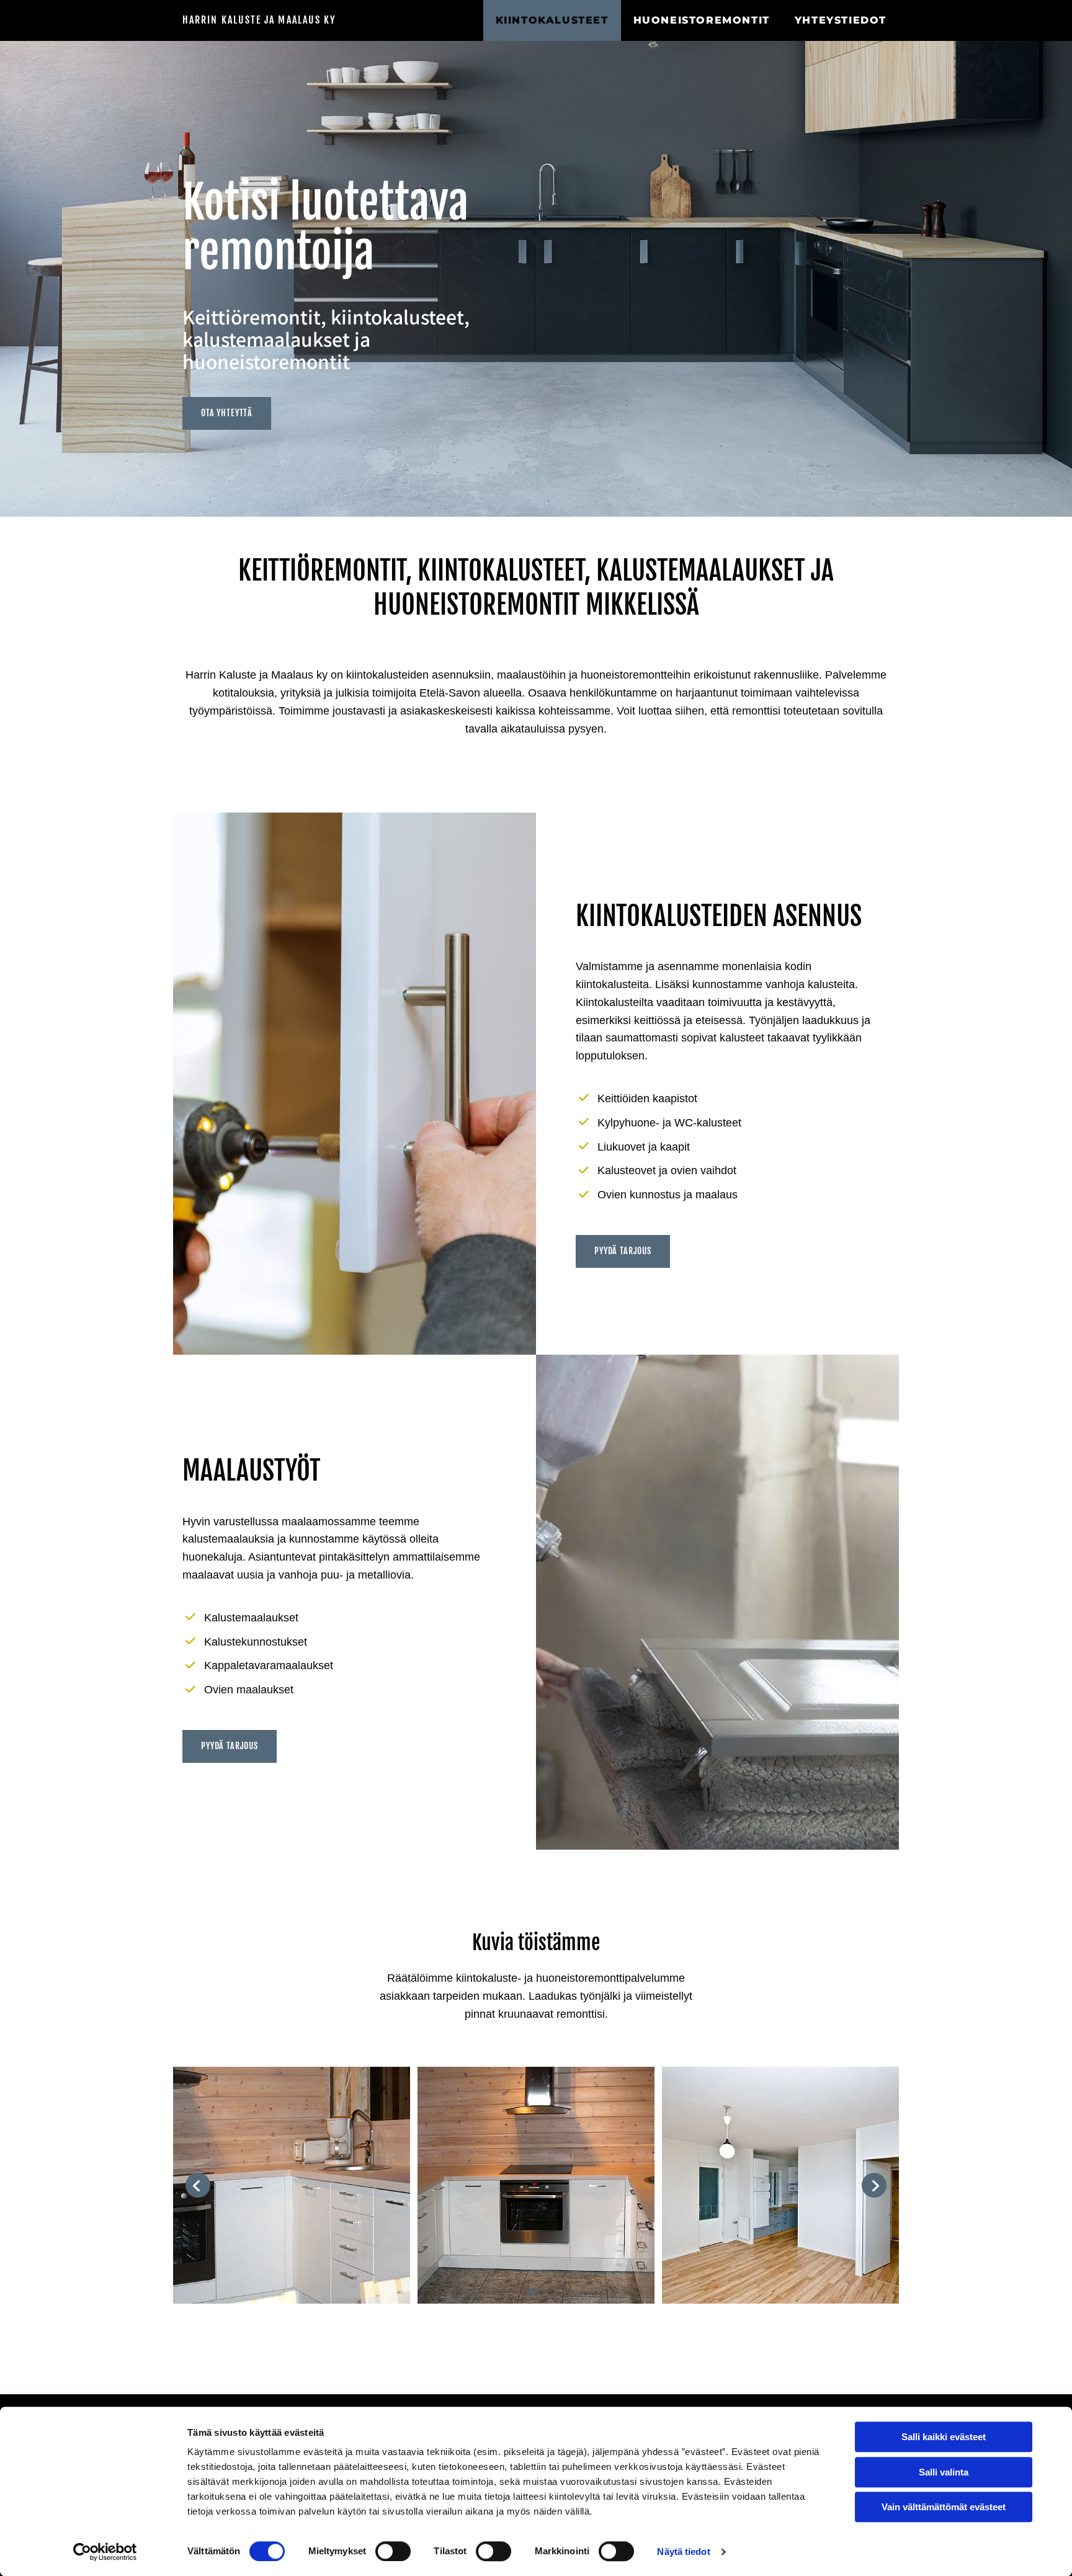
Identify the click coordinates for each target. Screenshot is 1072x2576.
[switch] (393, 2551)
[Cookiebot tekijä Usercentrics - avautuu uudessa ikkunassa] (105, 2552)
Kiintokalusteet (552, 20)
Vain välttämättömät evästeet (944, 2507)
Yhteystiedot (841, 20)
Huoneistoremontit (702, 20)
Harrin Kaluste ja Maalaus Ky (259, 20)
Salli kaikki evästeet (944, 2437)
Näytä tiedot (683, 2551)
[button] (227, 413)
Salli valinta (944, 2472)
